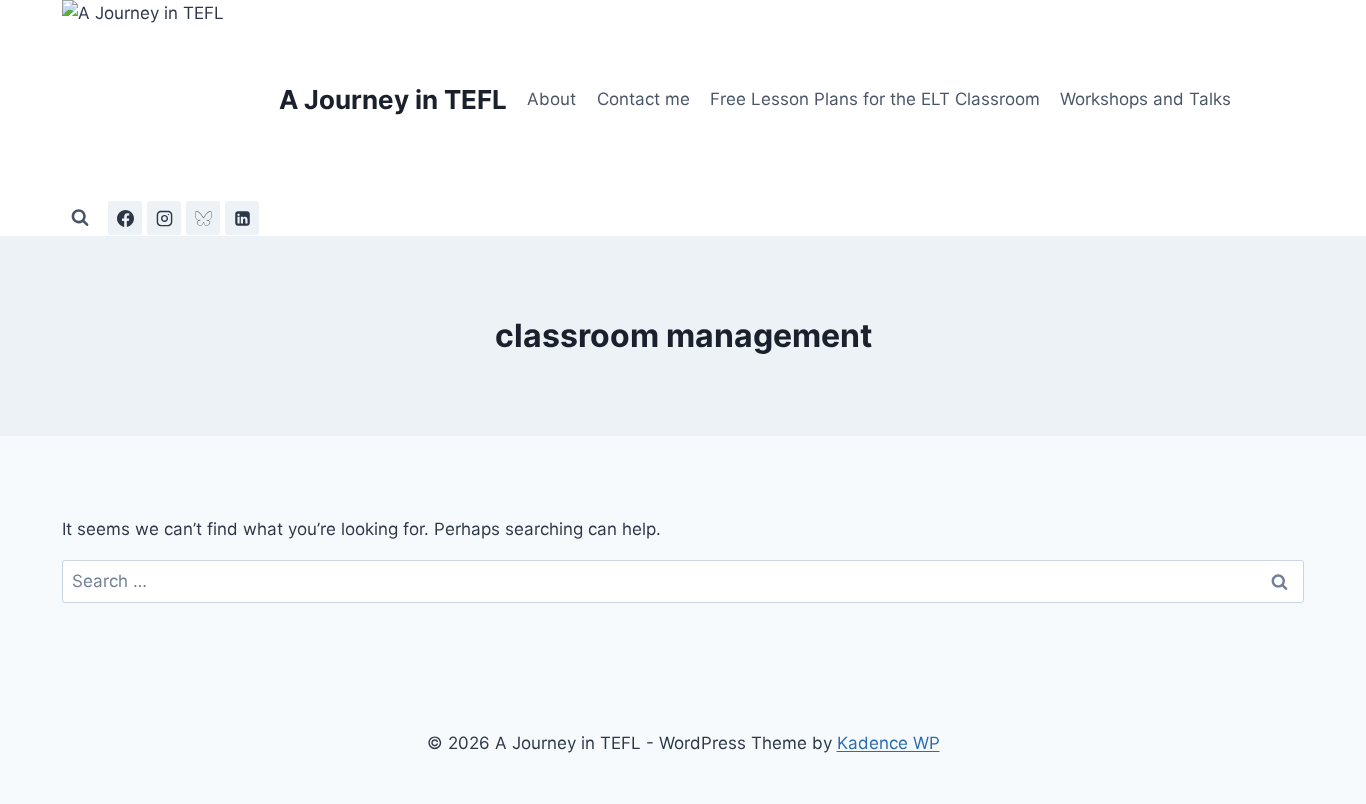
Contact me (643, 99)
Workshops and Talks (1145, 99)
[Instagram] (164, 218)
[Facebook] (125, 218)
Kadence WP (888, 743)
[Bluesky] (203, 218)
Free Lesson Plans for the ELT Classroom (875, 99)
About (551, 99)
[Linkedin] (242, 218)
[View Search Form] (80, 218)
